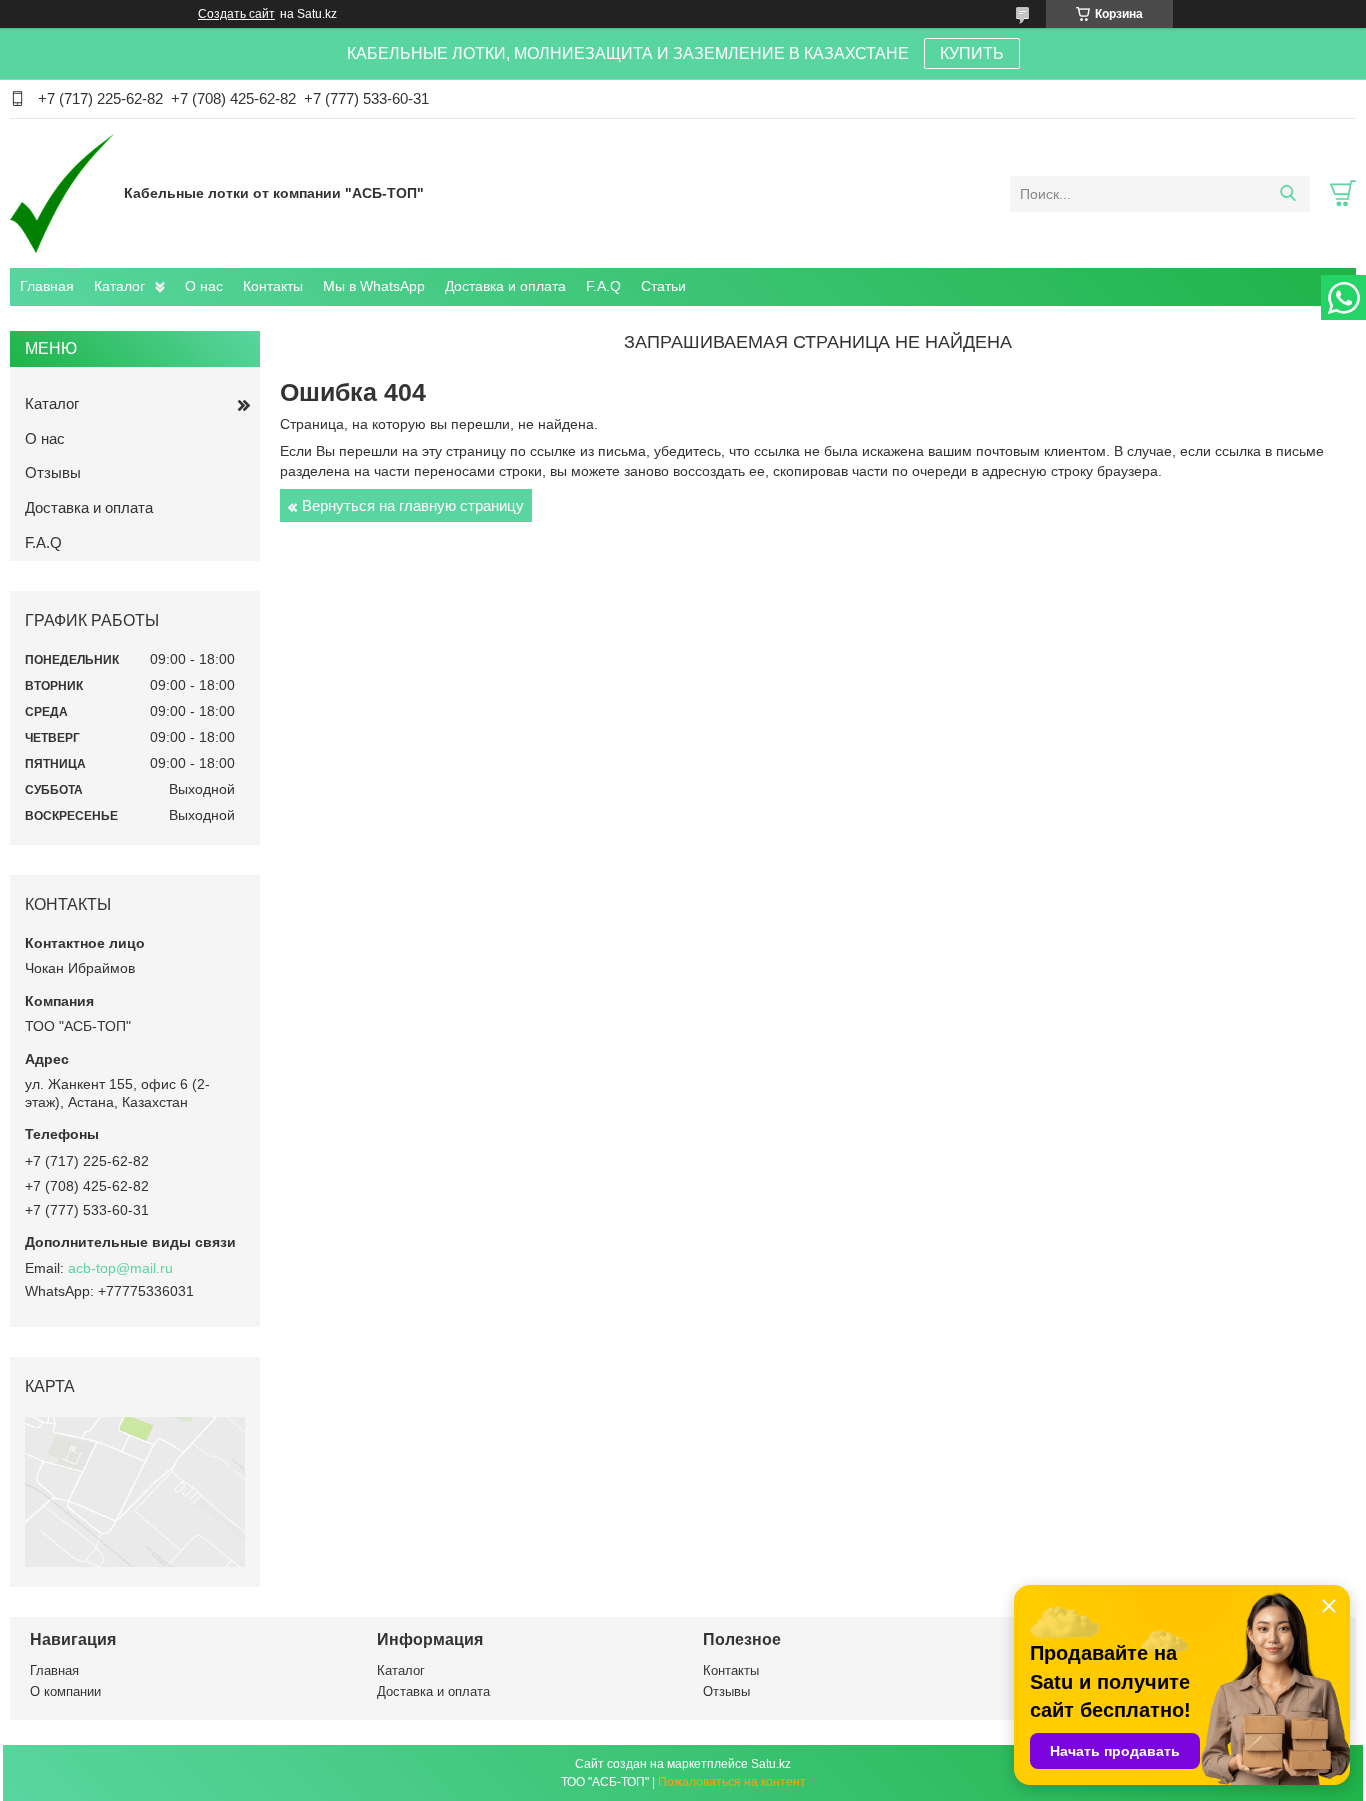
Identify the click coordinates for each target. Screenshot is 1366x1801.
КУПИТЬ (972, 53)
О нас (204, 286)
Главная (47, 286)
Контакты (273, 286)
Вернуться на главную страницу (413, 505)
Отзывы (53, 472)
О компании (65, 1691)
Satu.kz (771, 1764)
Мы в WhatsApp (374, 286)
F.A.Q (603, 286)
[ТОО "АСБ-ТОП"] (62, 193)
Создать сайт (236, 14)
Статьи (663, 286)
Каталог (119, 286)
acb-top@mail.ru (120, 1268)
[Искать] (1287, 194)
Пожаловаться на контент (732, 1782)
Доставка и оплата (505, 286)
